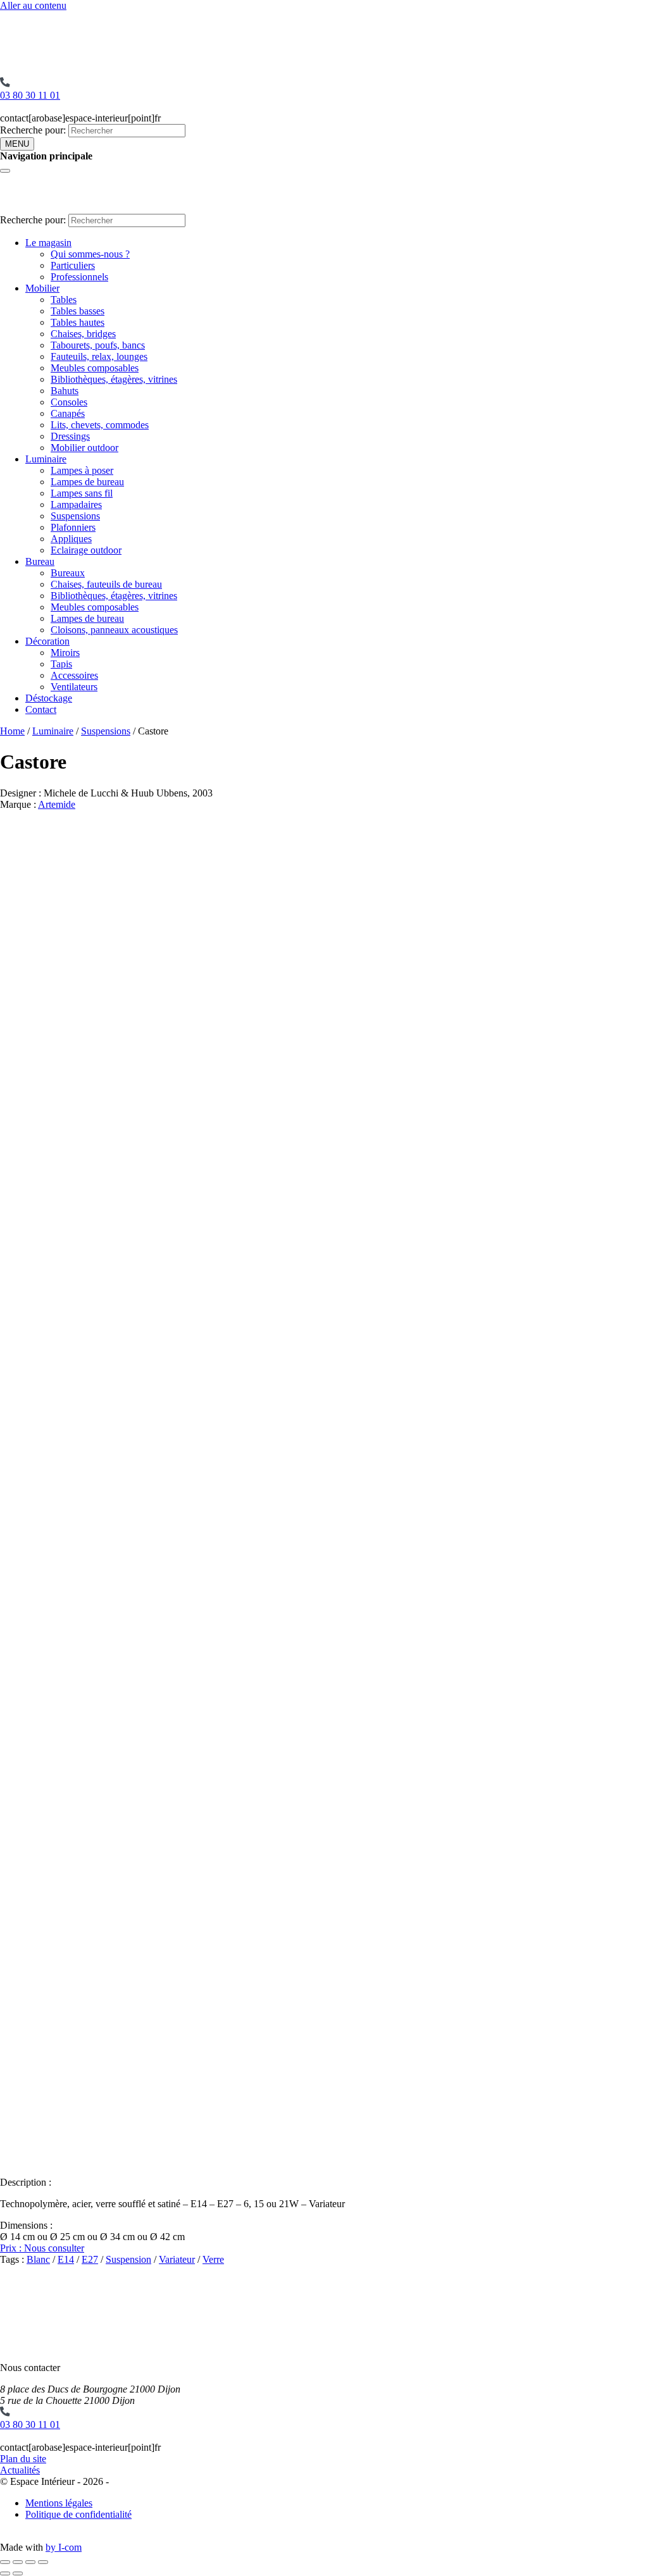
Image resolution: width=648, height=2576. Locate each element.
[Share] (18, 2562)
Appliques (71, 539)
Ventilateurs (74, 687)
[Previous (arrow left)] (5, 2573)
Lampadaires (76, 505)
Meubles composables (95, 368)
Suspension (128, 2259)
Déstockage (49, 698)
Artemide (57, 804)
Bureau (40, 561)
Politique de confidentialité (78, 2514)
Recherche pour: (33, 130)
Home (12, 731)
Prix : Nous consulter (42, 2248)
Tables (64, 300)
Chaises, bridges (83, 334)
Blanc (38, 2259)
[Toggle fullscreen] (30, 2562)
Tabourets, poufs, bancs (98, 345)
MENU (17, 144)
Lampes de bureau (87, 482)
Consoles (69, 402)
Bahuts (65, 391)
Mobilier (42, 288)
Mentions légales (59, 2503)
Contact (41, 709)
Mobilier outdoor (84, 448)
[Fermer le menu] (5, 171)
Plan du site (23, 2459)
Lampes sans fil (82, 493)
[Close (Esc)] (5, 2562)
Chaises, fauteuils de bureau (106, 584)
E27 (90, 2259)
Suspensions (75, 516)
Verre (213, 2259)
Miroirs (65, 653)
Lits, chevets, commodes (100, 425)
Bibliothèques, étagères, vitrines (114, 379)
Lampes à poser (82, 470)
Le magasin (48, 243)
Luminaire (46, 459)
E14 (66, 2259)
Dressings (70, 436)
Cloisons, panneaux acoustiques (114, 630)
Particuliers (73, 265)
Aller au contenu (33, 5)
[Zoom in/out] (43, 2562)
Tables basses (78, 311)
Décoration (47, 641)
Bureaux (68, 573)
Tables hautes (78, 322)
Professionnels (79, 277)
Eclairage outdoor (86, 550)
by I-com (64, 2547)
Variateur (177, 2259)
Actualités (20, 2470)
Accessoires (74, 675)
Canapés (68, 413)
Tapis (61, 664)
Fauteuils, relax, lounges (99, 356)
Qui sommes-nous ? (90, 254)
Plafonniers (73, 527)
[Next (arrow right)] (18, 2573)
